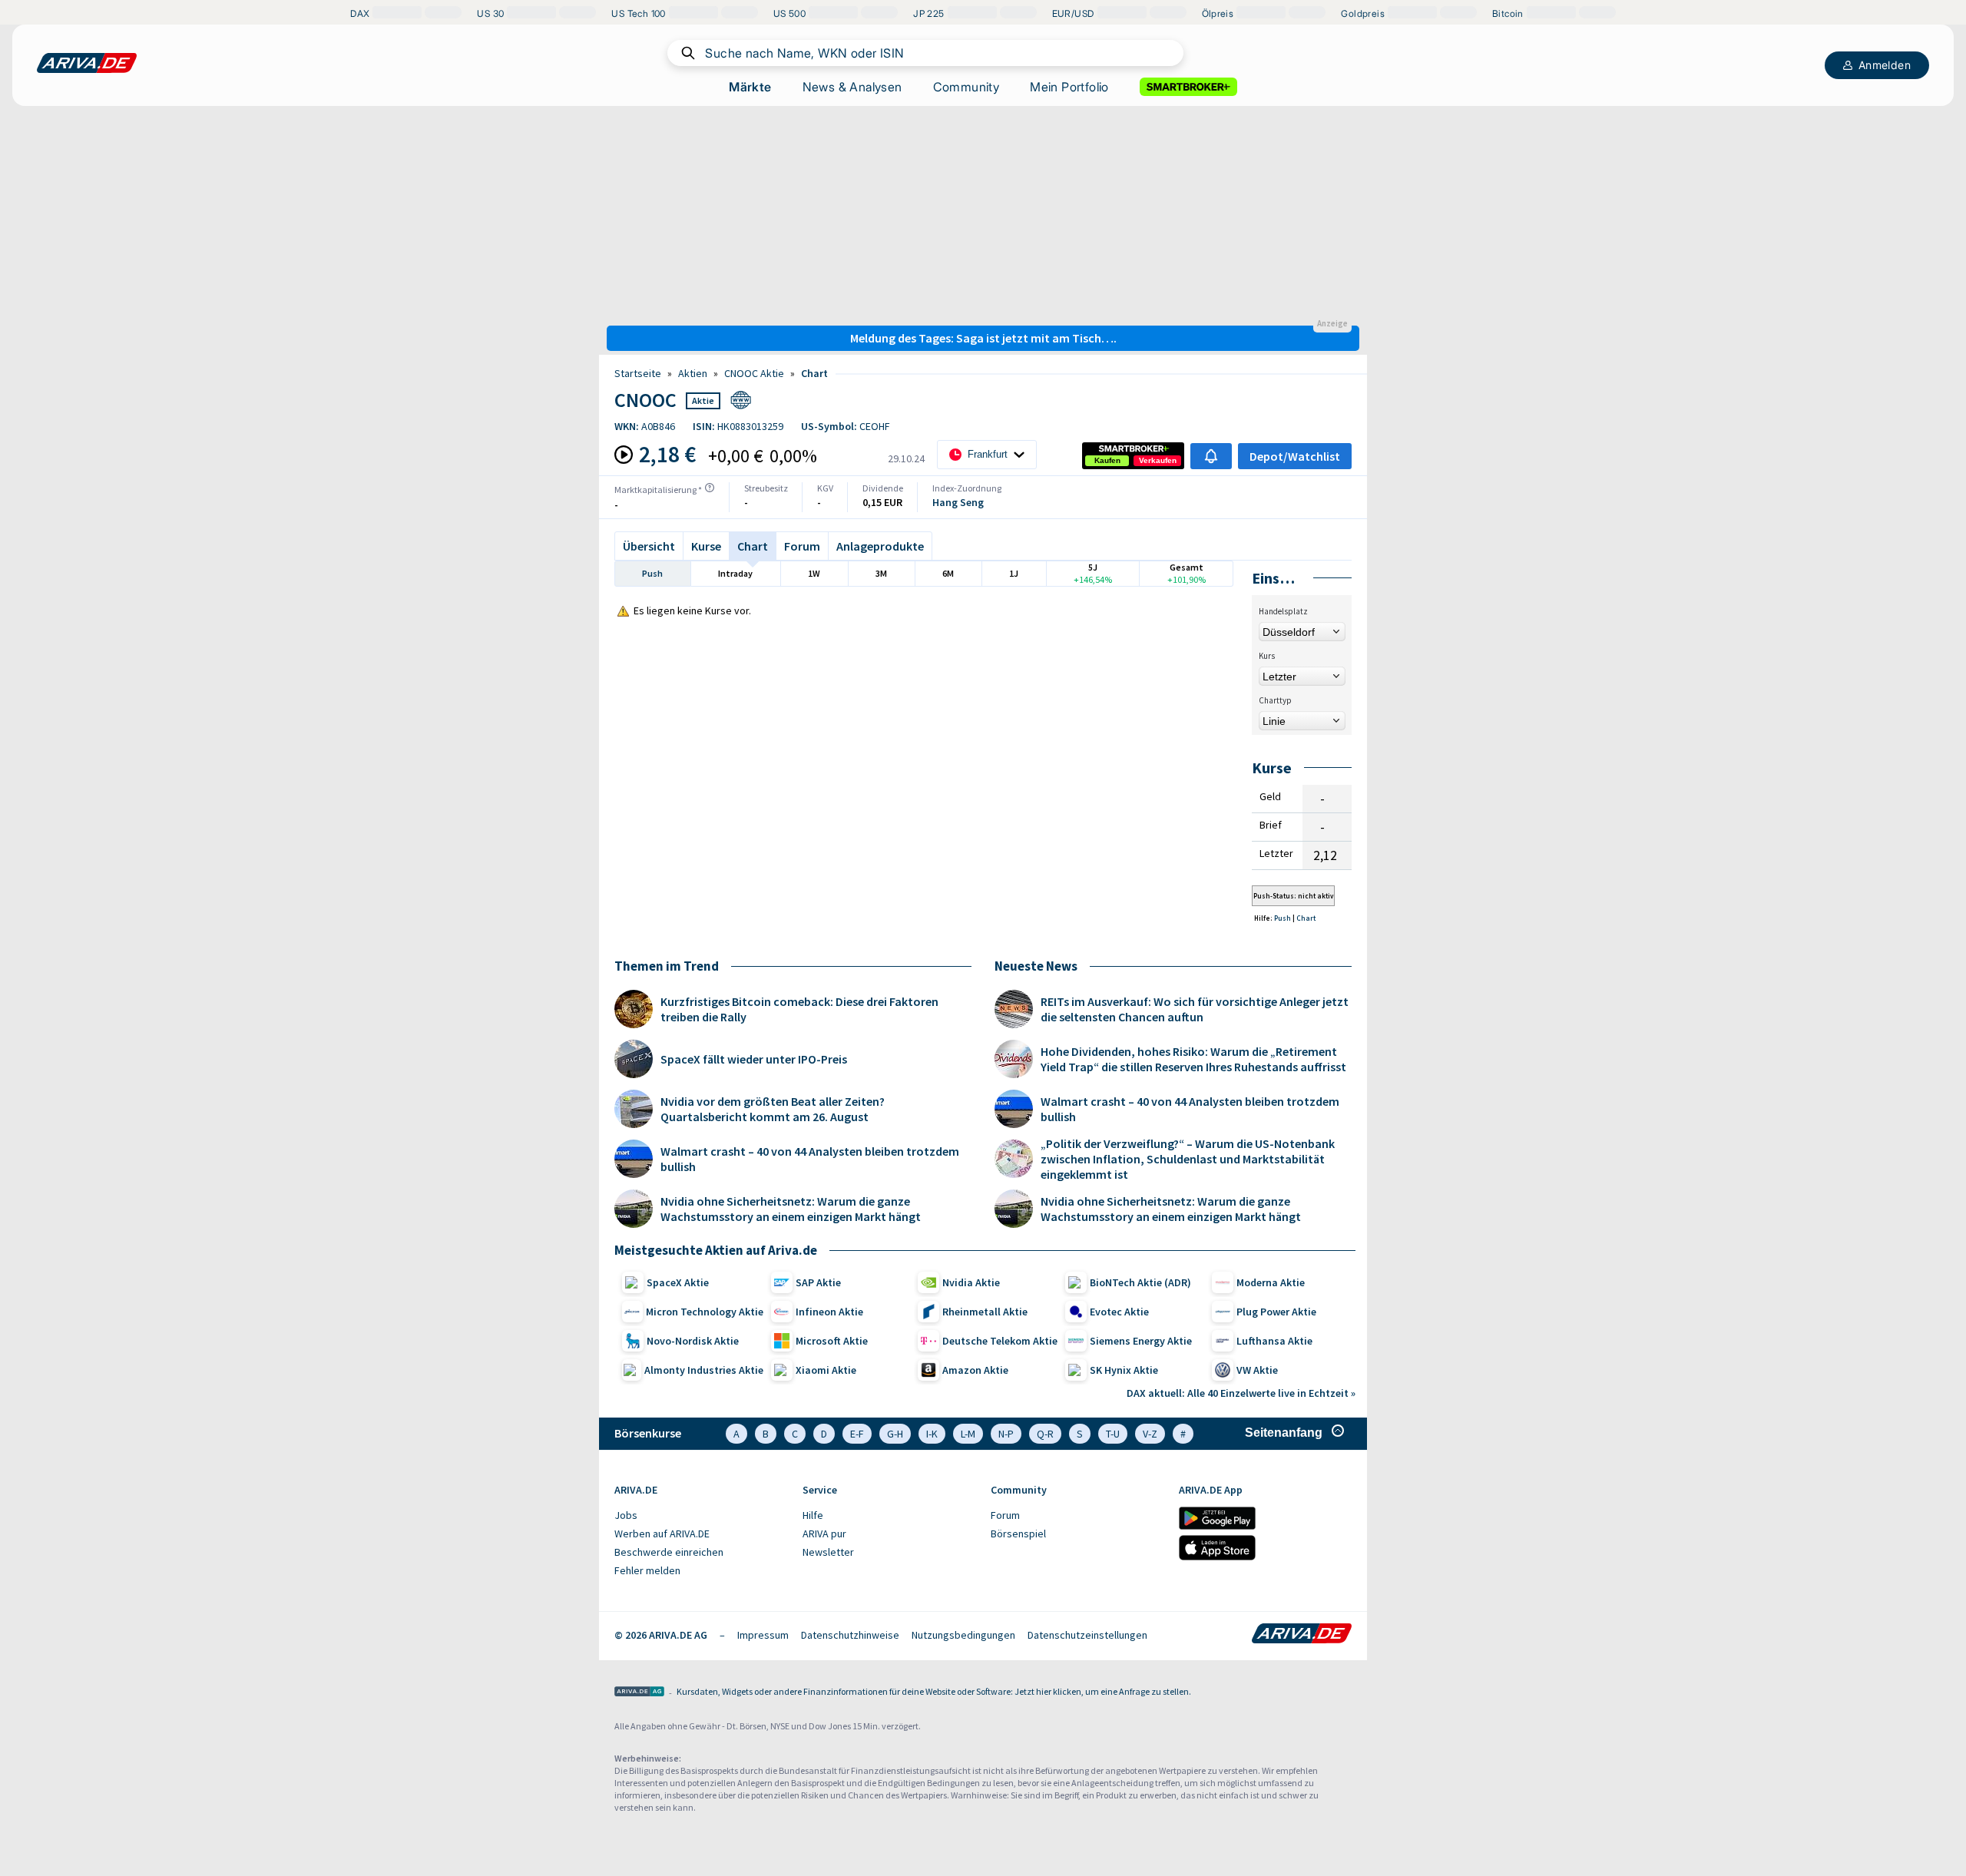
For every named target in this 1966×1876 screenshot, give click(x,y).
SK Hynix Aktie (1124, 1370)
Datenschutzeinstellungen (1087, 1635)
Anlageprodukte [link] (880, 546)
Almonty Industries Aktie (704, 1370)
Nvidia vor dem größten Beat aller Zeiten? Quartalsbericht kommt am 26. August (773, 1109)
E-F (857, 1434)
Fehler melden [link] (647, 1570)
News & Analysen (852, 87)
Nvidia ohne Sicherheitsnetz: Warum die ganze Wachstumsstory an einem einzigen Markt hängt (791, 1209)
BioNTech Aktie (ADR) (1140, 1282)
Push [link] (1283, 918)
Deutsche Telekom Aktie (1000, 1341)
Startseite (638, 373)
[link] (1107, 461)
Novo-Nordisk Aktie (693, 1341)
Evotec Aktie (1119, 1312)
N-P (1006, 1434)
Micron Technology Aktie (705, 1312)
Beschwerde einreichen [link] (669, 1552)
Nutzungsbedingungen (963, 1635)
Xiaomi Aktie (826, 1370)
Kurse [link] (706, 546)
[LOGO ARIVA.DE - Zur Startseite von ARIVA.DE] (87, 63)
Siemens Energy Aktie (1141, 1341)
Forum (802, 546)
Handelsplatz (1283, 611)
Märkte (750, 87)
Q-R (1045, 1434)
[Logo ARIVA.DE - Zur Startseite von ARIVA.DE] (1302, 1635)
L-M (968, 1434)
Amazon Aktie (975, 1370)
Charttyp (1275, 700)
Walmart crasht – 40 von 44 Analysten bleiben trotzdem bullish (810, 1159)
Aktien (693, 373)
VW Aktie (1257, 1370)
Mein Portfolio (1069, 87)
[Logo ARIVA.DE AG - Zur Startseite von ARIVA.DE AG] (639, 1693)
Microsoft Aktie (832, 1341)
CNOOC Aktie (754, 373)
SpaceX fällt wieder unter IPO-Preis (754, 1059)
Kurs (1267, 656)
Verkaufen (1158, 460)
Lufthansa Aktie (1274, 1341)
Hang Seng (958, 502)
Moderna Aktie (1271, 1282)
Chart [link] (814, 373)
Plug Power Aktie (1276, 1312)
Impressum (763, 1635)
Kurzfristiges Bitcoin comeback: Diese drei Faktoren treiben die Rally (799, 1009)
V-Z (1150, 1434)
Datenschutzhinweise (850, 1635)
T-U (1113, 1434)
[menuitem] (701, 1516)
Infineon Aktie (829, 1312)
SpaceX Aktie (678, 1282)
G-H (895, 1434)
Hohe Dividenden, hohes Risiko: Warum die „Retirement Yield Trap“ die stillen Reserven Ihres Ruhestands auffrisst (1193, 1059)
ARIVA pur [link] (824, 1534)
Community (966, 87)
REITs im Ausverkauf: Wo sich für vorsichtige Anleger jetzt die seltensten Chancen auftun (1195, 1009)
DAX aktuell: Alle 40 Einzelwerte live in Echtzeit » (1241, 1393)
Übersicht (649, 546)
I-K (932, 1434)
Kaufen (1107, 460)
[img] (710, 488)
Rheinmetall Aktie (985, 1312)
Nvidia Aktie (971, 1282)
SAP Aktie (818, 1282)
